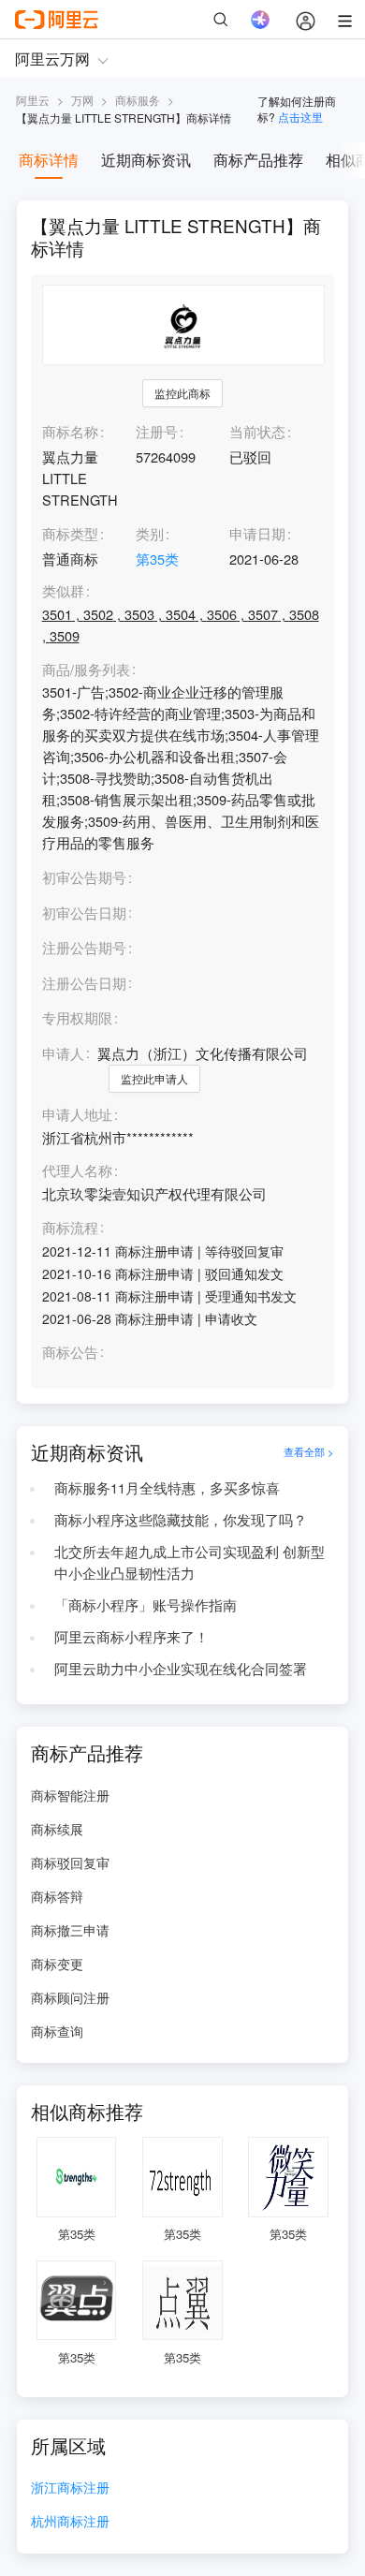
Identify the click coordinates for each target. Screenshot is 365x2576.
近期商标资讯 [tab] (146, 160)
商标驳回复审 (70, 1862)
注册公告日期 (84, 983)
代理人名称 (77, 1171)
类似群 (63, 591)
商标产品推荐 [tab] (258, 160)
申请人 (63, 1053)
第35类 (157, 559)
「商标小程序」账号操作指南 (146, 1604)
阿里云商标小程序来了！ (131, 1636)
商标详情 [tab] (49, 160)
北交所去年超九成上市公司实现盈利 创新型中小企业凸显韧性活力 (190, 1562)
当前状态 (257, 431)
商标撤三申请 (70, 1930)
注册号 (157, 431)
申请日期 (257, 533)
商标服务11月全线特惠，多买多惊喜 (167, 1487)
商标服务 (138, 100)
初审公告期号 (84, 877)
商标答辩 (57, 1896)
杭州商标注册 (70, 2522)
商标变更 (57, 1964)
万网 (82, 100)
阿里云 (33, 100)
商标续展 (57, 1829)
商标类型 (70, 533)
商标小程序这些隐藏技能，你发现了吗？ (181, 1519)
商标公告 (70, 1353)
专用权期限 (77, 1017)
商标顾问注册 (70, 1997)
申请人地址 (77, 1115)
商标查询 (57, 2031)
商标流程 (70, 1228)
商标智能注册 (70, 1795)
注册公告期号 (84, 947)
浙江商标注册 (70, 2488)
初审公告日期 (84, 913)
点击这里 (300, 117)
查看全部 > (309, 1452)
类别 (150, 533)
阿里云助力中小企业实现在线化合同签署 (181, 1668)
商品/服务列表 (86, 670)
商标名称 (70, 431)
